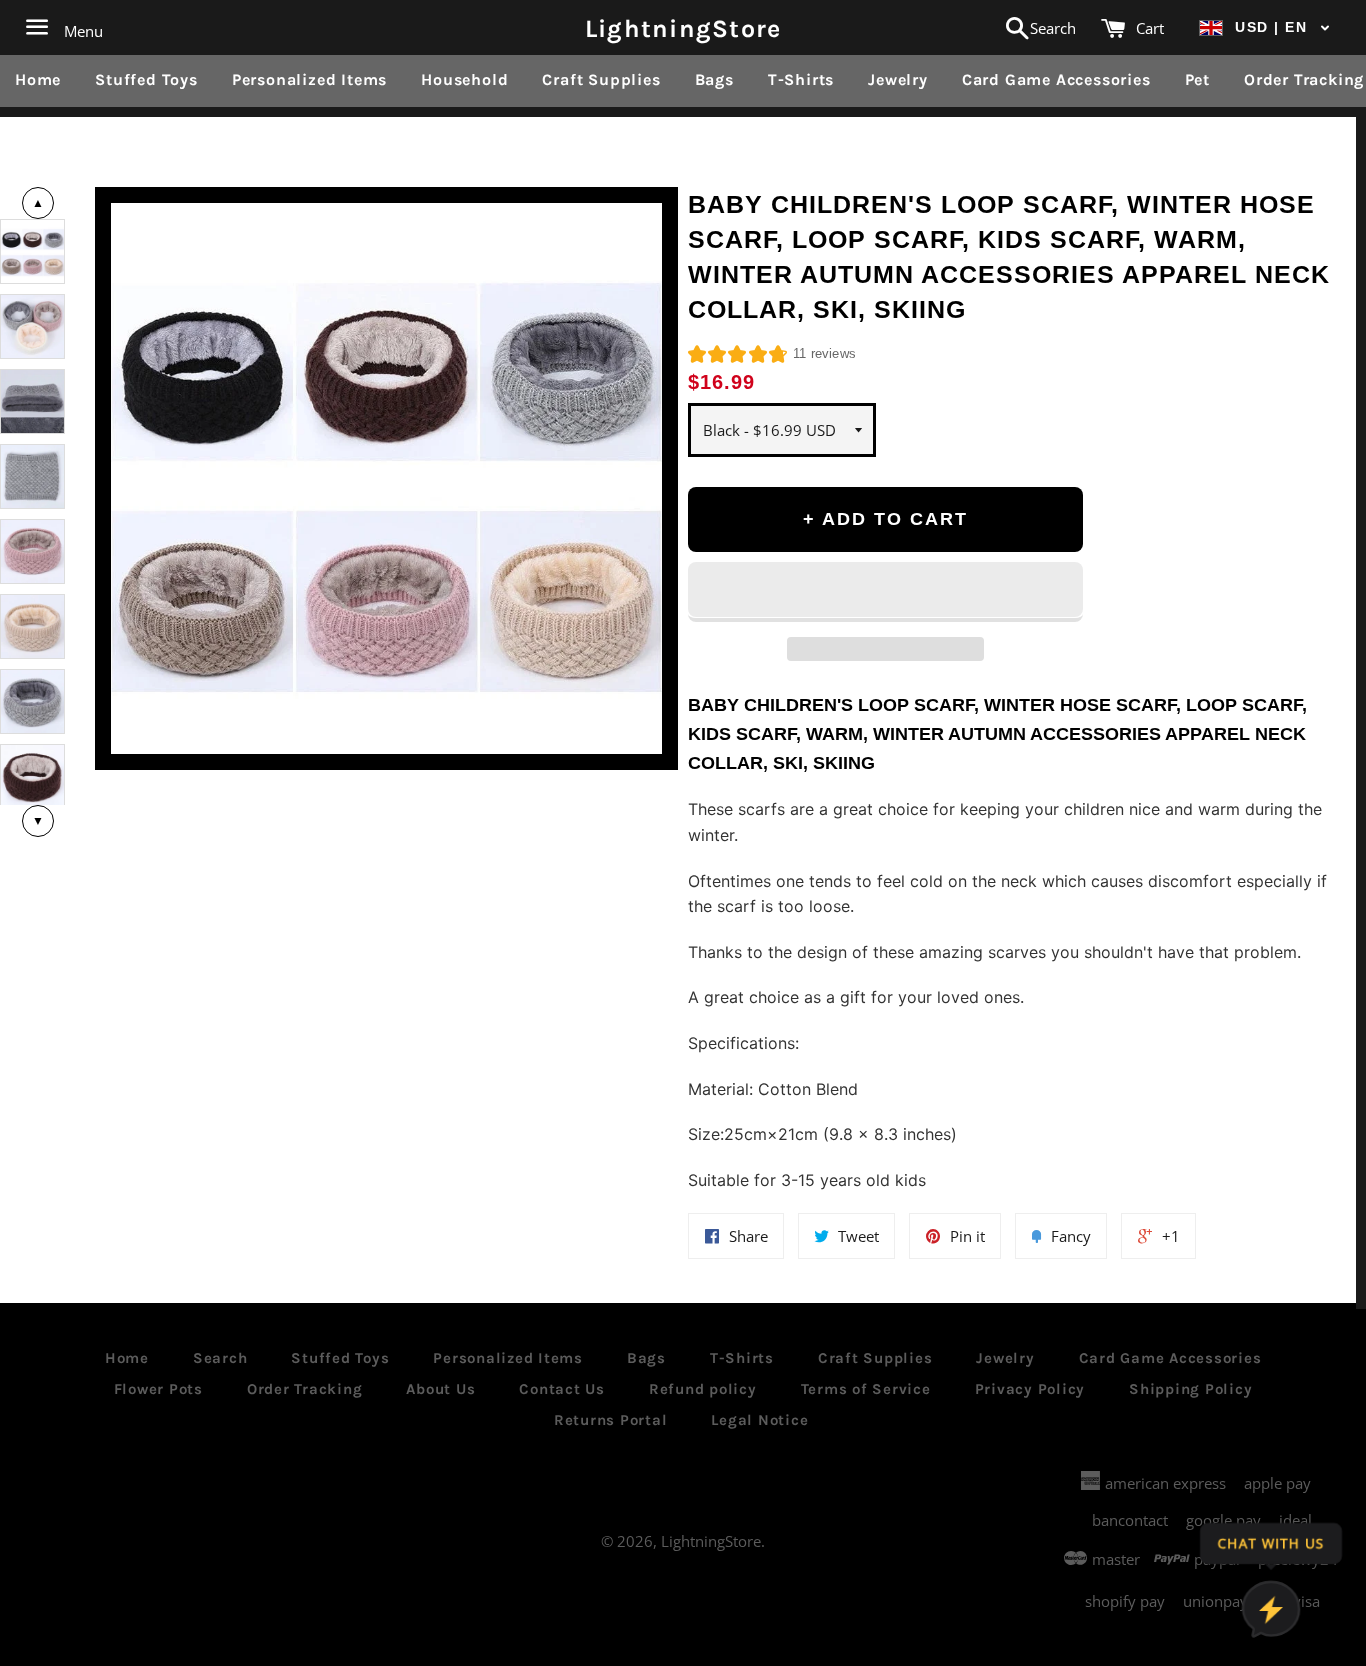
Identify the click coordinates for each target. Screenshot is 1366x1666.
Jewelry (898, 79)
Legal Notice (759, 1420)
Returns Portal (611, 1420)
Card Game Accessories (1056, 79)
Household (464, 79)
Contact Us (562, 1389)
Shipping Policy (1190, 1389)
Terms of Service (866, 1389)
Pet (1197, 79)
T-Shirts (801, 79)
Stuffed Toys (146, 79)
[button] (1265, 27)
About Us (440, 1389)
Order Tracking (305, 1389)
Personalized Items (309, 79)
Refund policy (703, 1389)
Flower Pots (158, 1389)
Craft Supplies (601, 79)
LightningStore (683, 27)
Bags (714, 79)
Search (220, 1358)
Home (38, 79)
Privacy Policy (1030, 1389)
